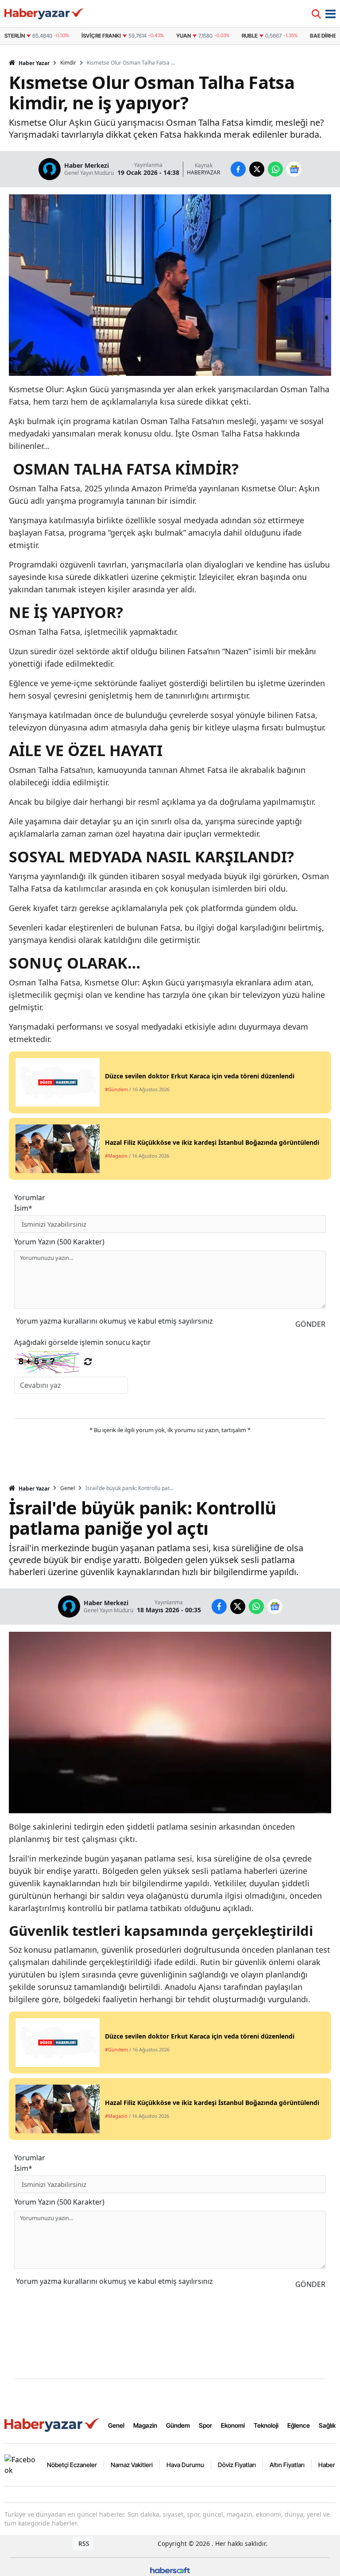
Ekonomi (233, 2425)
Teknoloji (266, 2425)
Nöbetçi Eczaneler (72, 2465)
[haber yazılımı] (170, 2570)
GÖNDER (310, 1324)
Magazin (145, 2425)
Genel (68, 1488)
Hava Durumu (185, 2465)
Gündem (178, 2425)
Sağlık (327, 2425)
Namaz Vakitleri (132, 2465)
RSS (83, 2543)
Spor (205, 2425)
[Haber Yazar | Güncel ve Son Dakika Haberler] (53, 2425)
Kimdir (68, 63)
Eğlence (299, 2425)
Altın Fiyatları (287, 2465)
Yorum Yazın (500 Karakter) (59, 1242)
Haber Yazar (33, 63)
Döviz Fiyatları (237, 2465)
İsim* (23, 1208)
